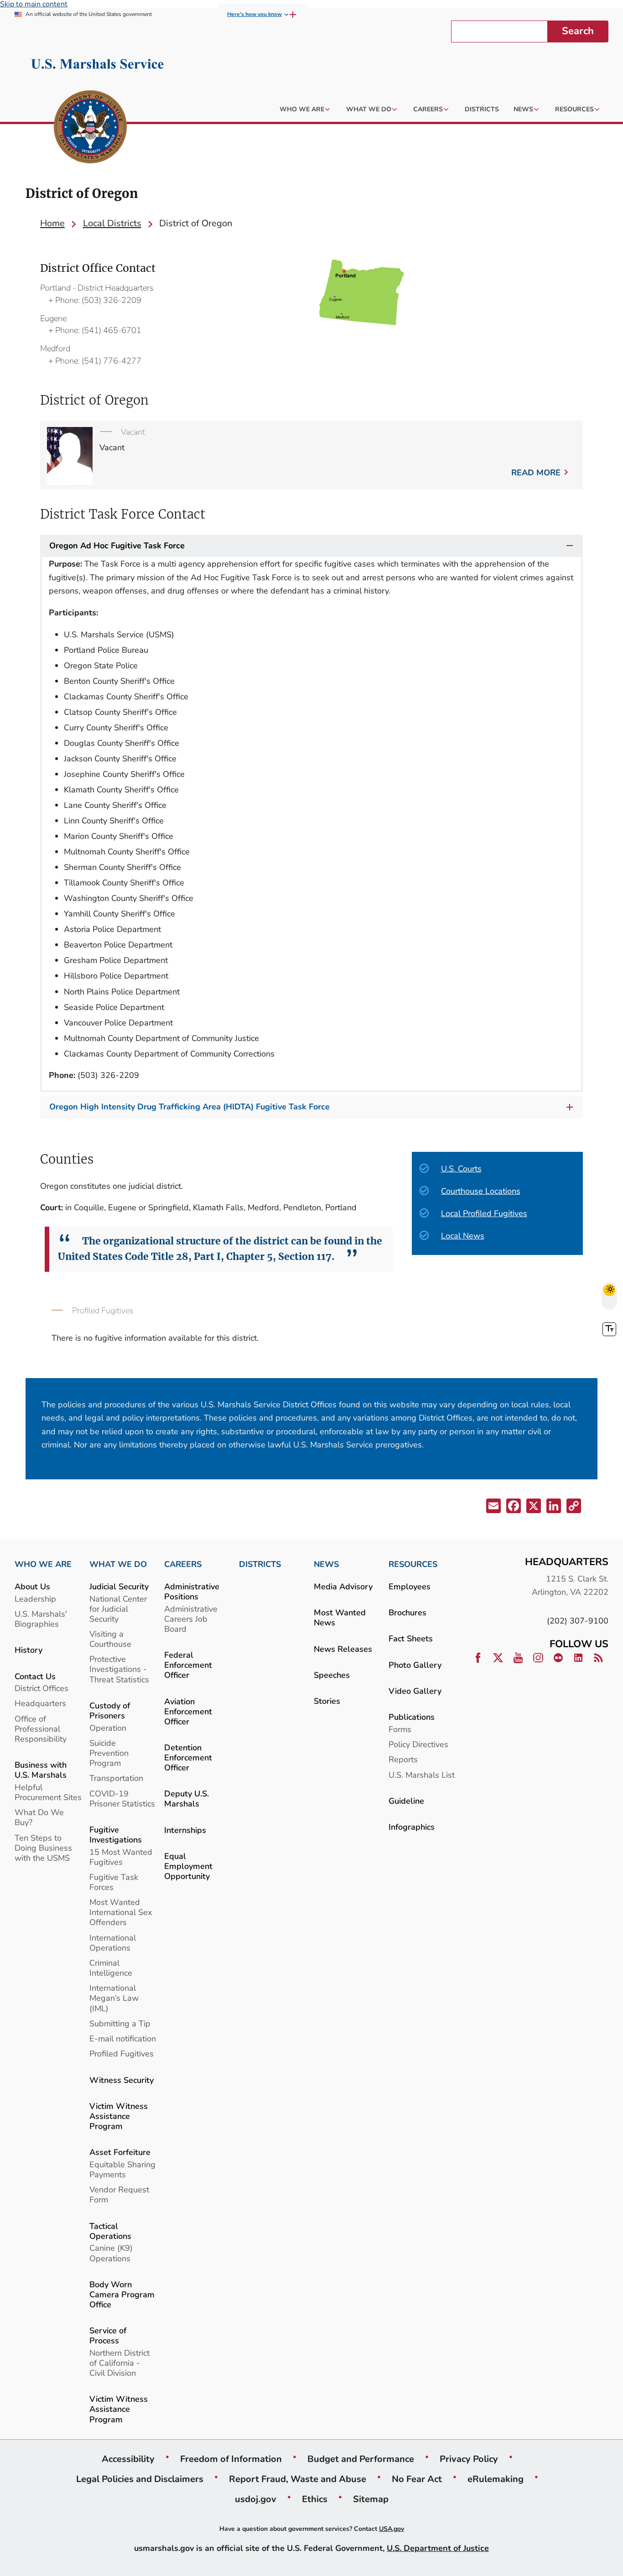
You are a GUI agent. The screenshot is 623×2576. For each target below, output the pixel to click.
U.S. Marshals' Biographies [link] (41, 1619)
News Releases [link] (343, 1649)
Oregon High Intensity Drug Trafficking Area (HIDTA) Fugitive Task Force (189, 1107)
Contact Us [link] (35, 1676)
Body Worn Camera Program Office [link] (122, 2294)
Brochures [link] (408, 1612)
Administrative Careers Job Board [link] (191, 1619)
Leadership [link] (35, 1599)
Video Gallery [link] (415, 1691)
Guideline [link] (406, 1801)
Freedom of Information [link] (231, 2459)
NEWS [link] (326, 1564)
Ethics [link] (315, 2499)
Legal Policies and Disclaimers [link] (140, 2479)
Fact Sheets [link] (411, 1638)
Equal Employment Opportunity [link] (188, 1866)
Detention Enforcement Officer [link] (188, 1757)
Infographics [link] (412, 1827)
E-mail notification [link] (123, 2038)
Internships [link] (185, 1830)
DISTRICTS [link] (260, 1564)
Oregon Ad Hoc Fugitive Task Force (117, 546)
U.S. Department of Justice (438, 2548)
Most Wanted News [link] (340, 1617)
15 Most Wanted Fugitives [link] (121, 1857)
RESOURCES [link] (413, 1564)
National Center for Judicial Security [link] (118, 1609)
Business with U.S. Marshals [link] (41, 1770)
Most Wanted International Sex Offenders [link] (121, 1912)
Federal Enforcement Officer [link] (188, 1665)
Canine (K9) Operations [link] (111, 2253)
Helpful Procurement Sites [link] (48, 1792)
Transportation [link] (116, 1778)
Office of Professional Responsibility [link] (41, 1729)
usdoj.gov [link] (256, 2499)
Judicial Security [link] (119, 1586)
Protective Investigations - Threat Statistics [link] (119, 1669)
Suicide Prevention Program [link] (109, 1753)
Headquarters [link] (40, 1703)
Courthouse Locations (481, 1191)
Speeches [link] (332, 1675)
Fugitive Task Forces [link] (114, 1882)
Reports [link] (403, 1759)
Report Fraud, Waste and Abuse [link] (298, 2479)
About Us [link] (32, 1586)
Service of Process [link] (108, 2335)
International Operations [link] (113, 1943)
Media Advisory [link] (343, 1586)
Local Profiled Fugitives (484, 1213)
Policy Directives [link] (418, 1744)
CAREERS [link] (183, 1564)
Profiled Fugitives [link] (122, 2053)
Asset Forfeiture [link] (120, 2152)
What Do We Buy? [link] (39, 1817)
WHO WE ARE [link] (43, 1564)
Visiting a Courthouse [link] (110, 1639)
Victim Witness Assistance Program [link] (119, 2116)
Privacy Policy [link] (469, 2459)
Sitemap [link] (371, 2499)
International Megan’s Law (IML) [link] (114, 1998)
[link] (90, 128)
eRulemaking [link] (496, 2479)
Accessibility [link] (128, 2459)
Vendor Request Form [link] (119, 2194)
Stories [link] (327, 1701)
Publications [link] (412, 1717)
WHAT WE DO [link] (118, 1564)
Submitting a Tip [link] (120, 2023)
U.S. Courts (461, 1168)
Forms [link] (400, 1729)
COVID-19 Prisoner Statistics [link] (122, 1798)
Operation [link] (108, 1728)
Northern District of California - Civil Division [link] (119, 2363)
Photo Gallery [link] (415, 1665)
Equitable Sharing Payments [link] (122, 2169)
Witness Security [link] (122, 2080)
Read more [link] (536, 472)
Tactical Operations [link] (110, 2231)
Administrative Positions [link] (192, 1591)
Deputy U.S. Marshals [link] (187, 1798)
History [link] (29, 1650)
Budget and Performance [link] (361, 2459)
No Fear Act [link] (417, 2479)
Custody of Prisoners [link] (110, 1710)
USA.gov (392, 2529)
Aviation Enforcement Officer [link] (188, 1711)
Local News (463, 1236)
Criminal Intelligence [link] (111, 1968)
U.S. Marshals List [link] (422, 1775)
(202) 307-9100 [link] (578, 1621)
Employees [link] (410, 1586)
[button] (493, 1508)
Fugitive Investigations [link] (116, 1834)
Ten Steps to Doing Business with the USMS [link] (43, 1848)
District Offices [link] (42, 1688)
